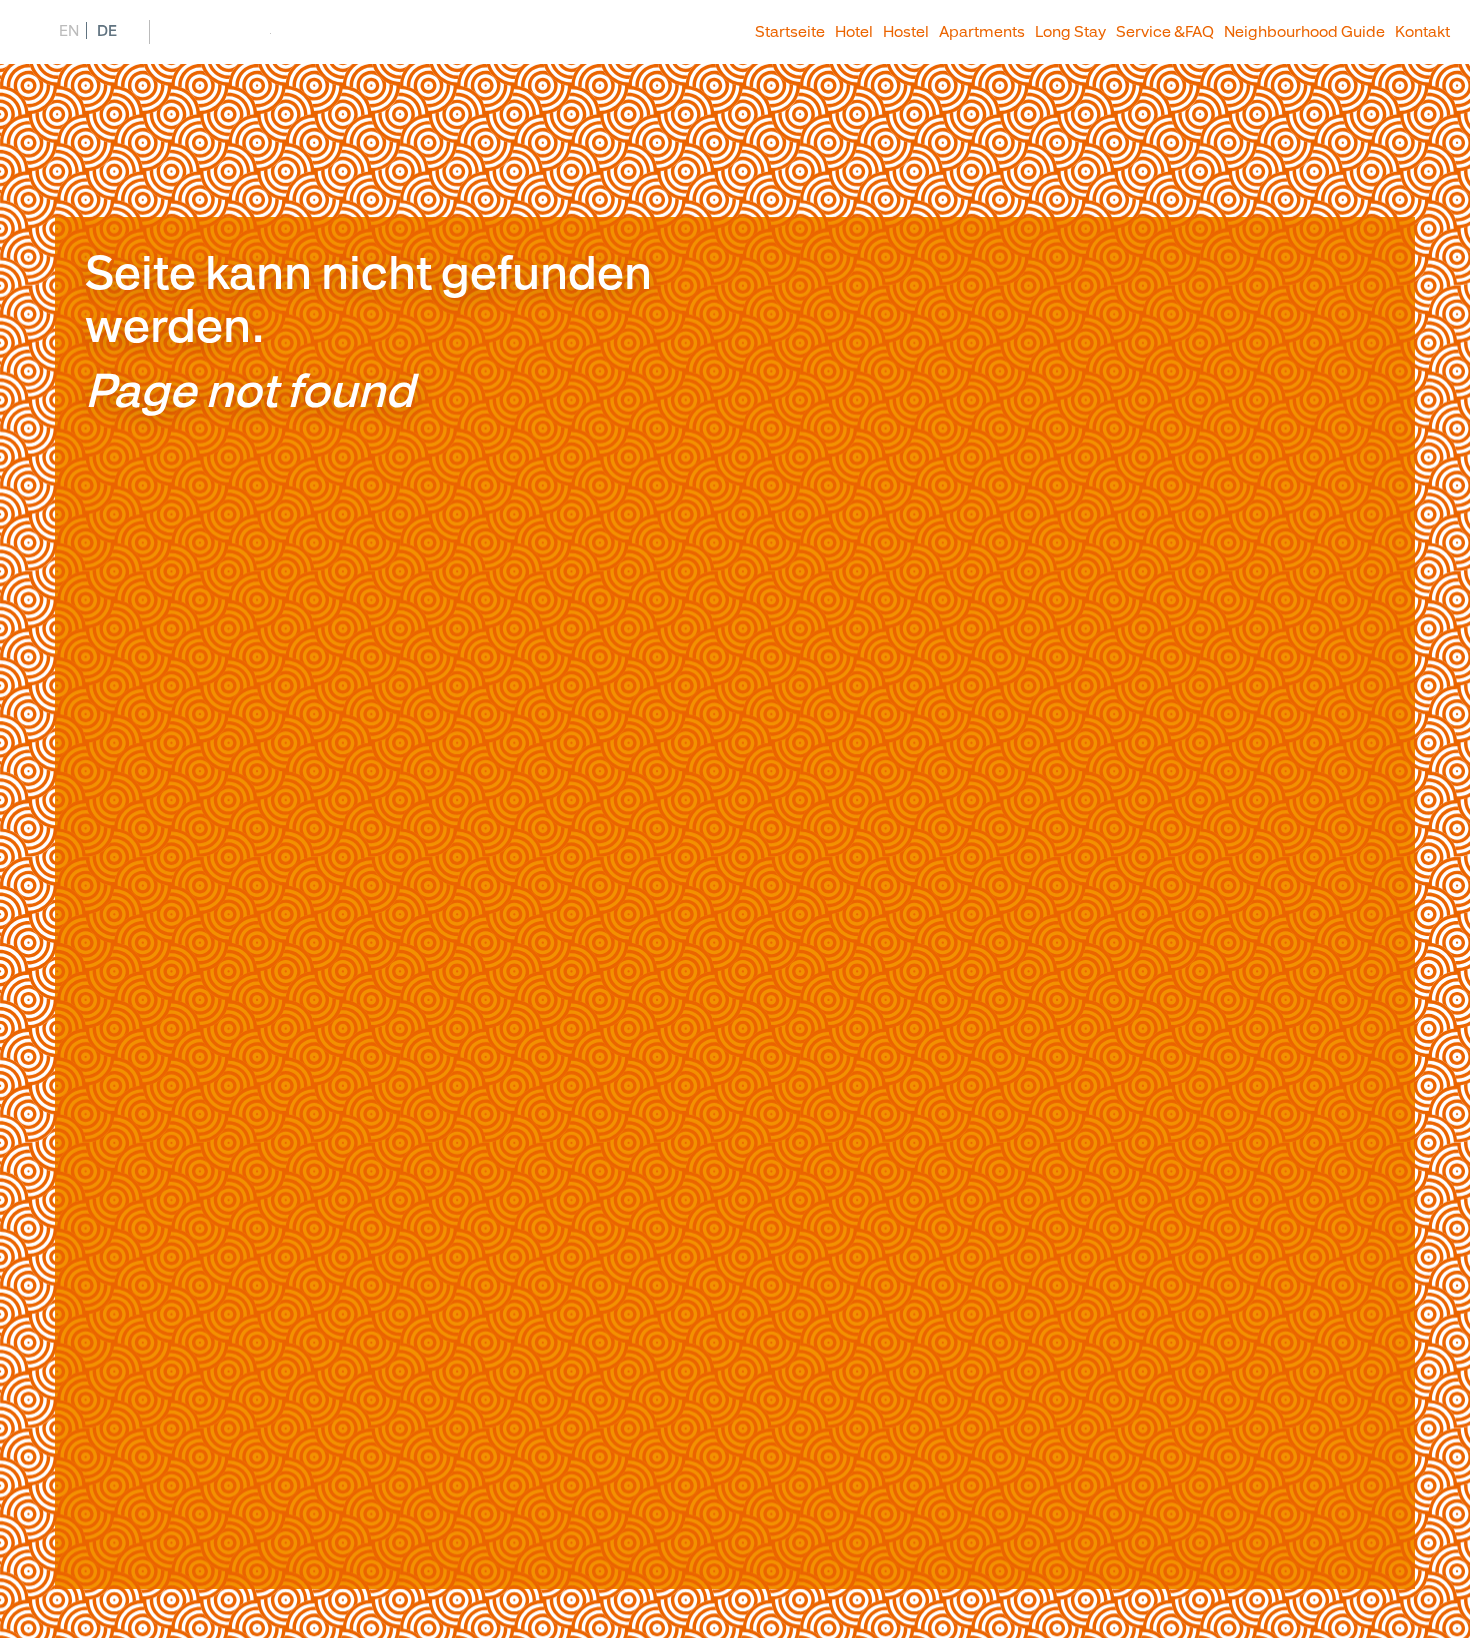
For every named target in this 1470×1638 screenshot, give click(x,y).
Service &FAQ (1165, 32)
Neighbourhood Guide (1304, 32)
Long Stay (1070, 32)
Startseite (790, 32)
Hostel (906, 32)
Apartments (982, 32)
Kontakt (1422, 32)
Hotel (854, 32)
